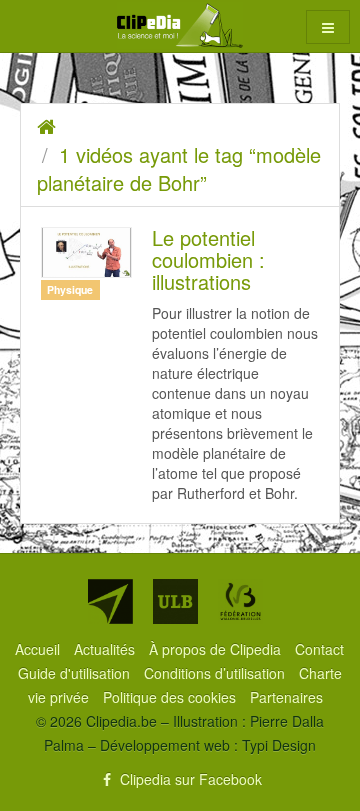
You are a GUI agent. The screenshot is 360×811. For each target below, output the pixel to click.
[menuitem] (39, 649)
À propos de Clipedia (217, 649)
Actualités (106, 649)
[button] (328, 27)
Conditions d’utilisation (216, 673)
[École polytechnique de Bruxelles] (110, 601)
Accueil (39, 649)
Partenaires (286, 697)
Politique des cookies (171, 697)
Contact (319, 649)
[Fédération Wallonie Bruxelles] (240, 601)
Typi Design (279, 745)
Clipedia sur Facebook (189, 779)
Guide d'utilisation (76, 673)
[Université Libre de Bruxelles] (175, 601)
